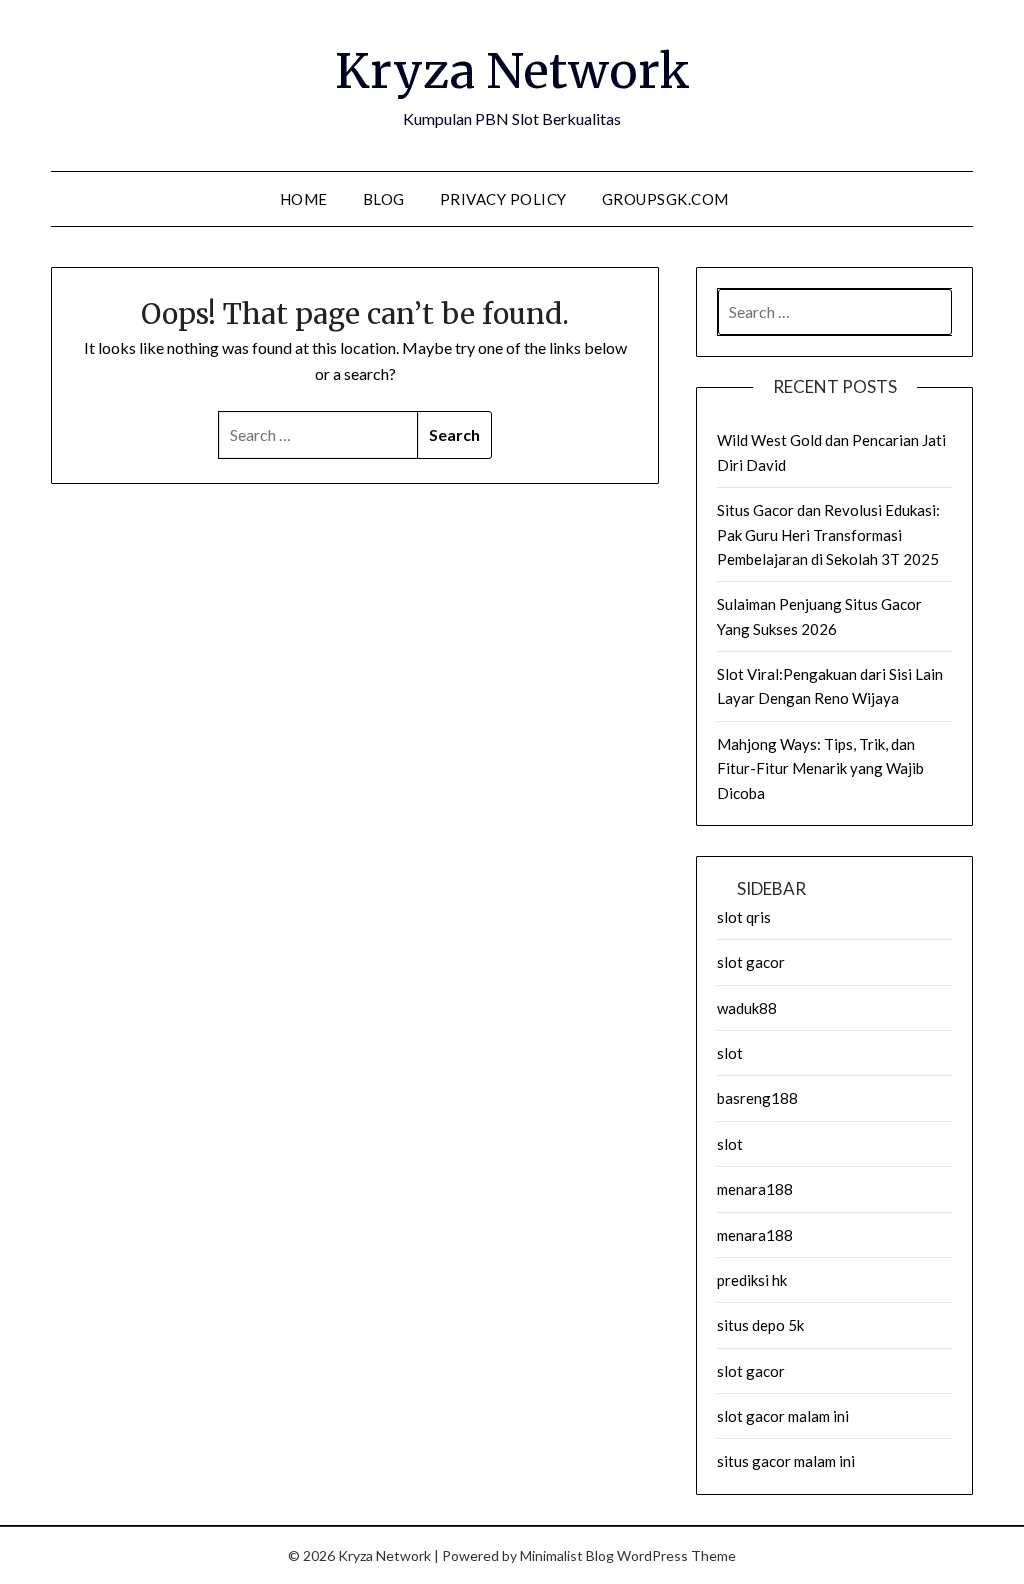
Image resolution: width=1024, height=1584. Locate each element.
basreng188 (757, 1098)
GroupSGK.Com (665, 199)
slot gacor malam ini (783, 1416)
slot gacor (751, 962)
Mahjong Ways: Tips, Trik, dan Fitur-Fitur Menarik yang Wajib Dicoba (820, 768)
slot (730, 1053)
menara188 (755, 1189)
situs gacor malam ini (786, 1461)
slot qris (744, 917)
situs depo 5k (760, 1325)
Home (304, 199)
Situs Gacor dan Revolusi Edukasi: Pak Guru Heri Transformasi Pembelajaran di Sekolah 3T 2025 (828, 534)
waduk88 (747, 1008)
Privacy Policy (503, 199)
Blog (384, 199)
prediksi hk (752, 1280)
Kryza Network (512, 71)
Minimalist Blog (567, 1555)
